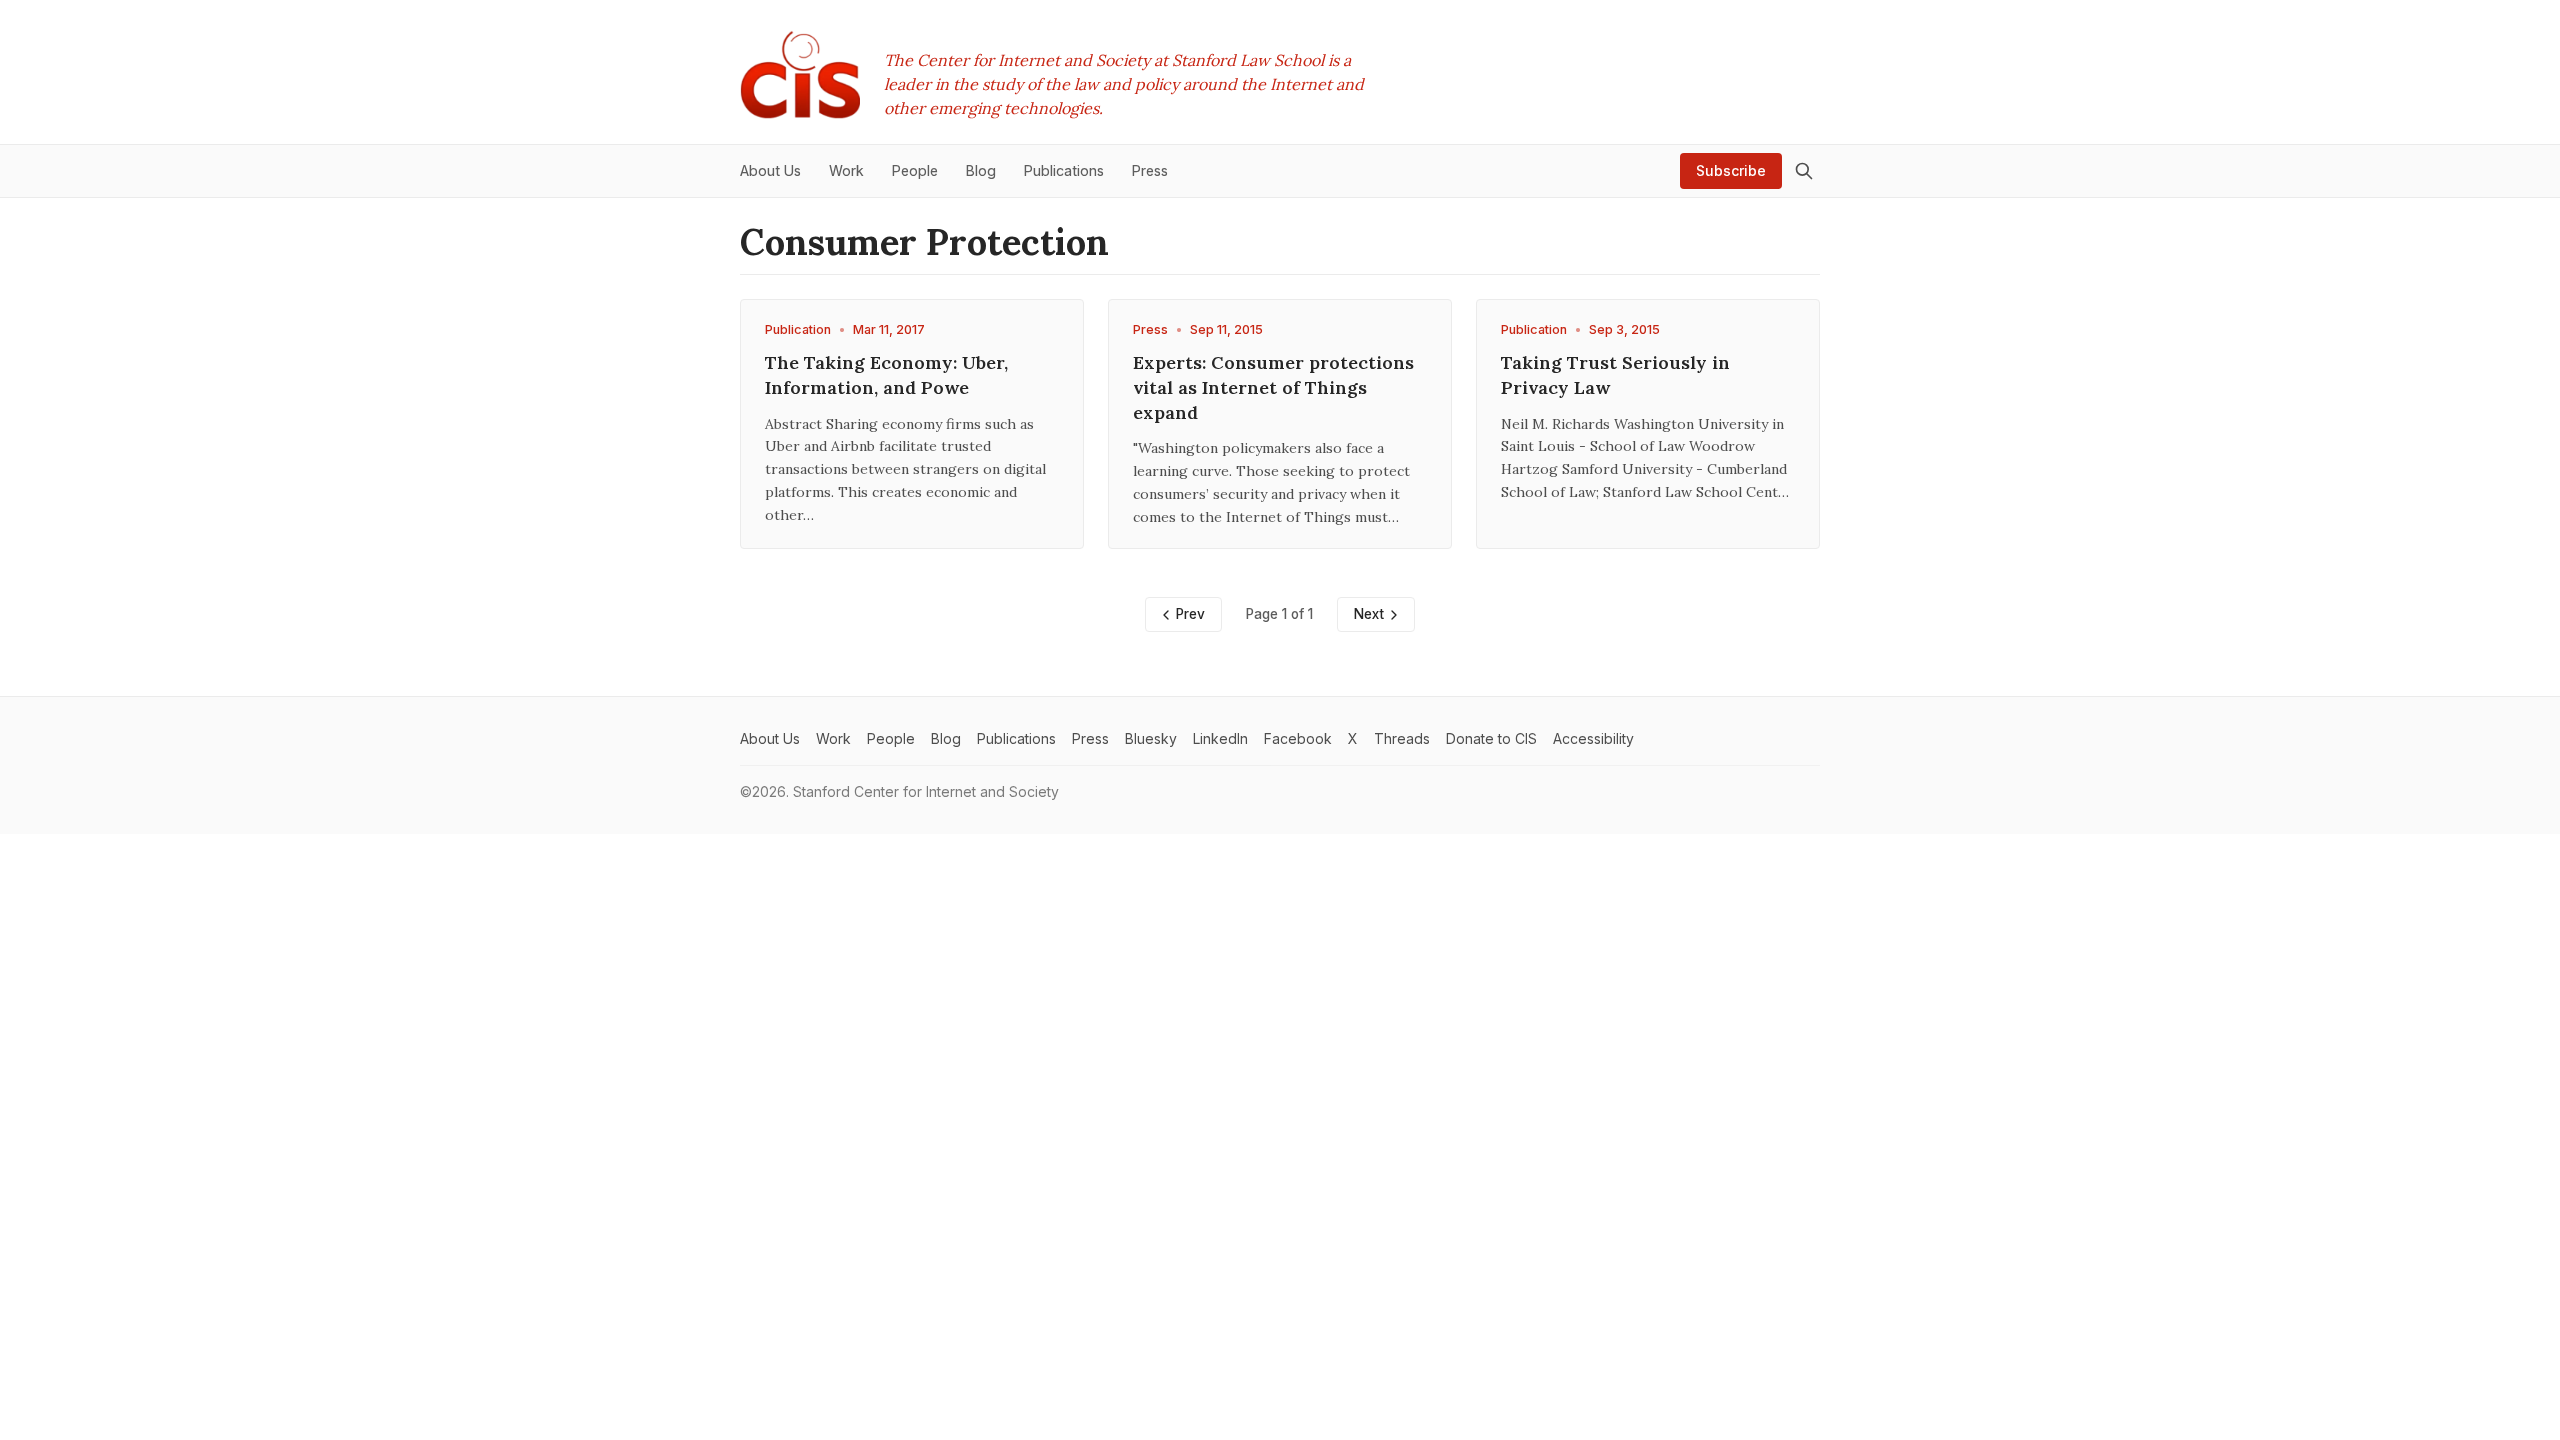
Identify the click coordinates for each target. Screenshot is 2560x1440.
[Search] (1804, 171)
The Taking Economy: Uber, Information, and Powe (886, 375)
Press (1150, 329)
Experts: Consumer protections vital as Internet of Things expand (1273, 387)
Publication (798, 329)
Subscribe (1731, 170)
